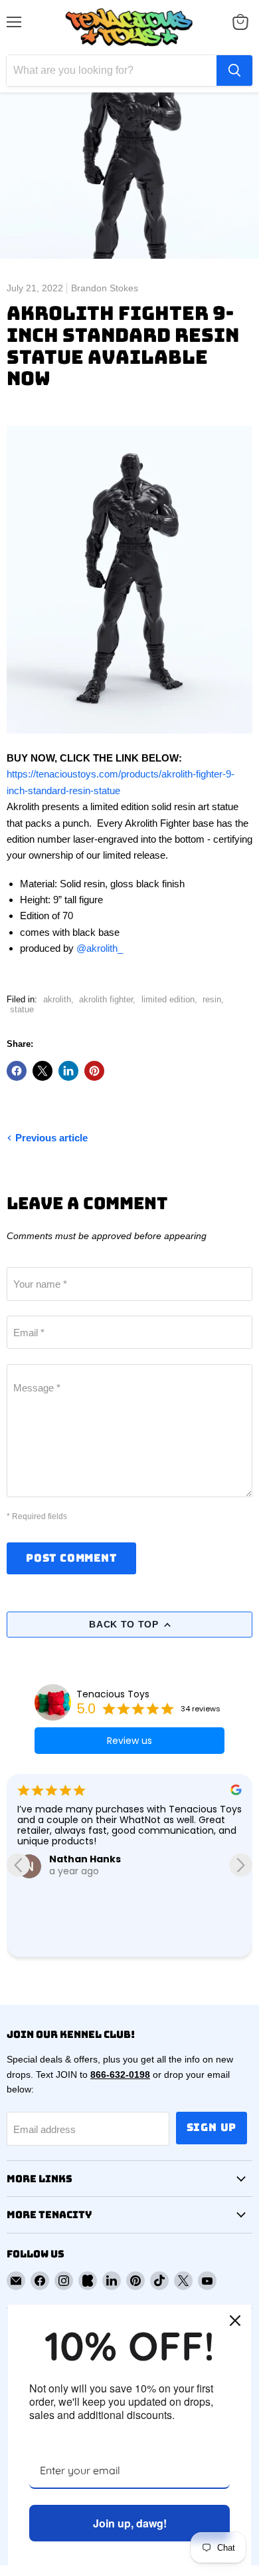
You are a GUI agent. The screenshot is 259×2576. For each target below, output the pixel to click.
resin (212, 999)
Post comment (71, 1558)
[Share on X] (43, 1071)
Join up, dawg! (130, 2523)
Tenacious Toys (113, 1694)
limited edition (168, 999)
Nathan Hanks (85, 1859)
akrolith (57, 999)
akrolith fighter (106, 999)
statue (22, 1009)
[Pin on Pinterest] (94, 1071)
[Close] (235, 2321)
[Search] (234, 71)
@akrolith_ (100, 948)
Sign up (212, 2127)
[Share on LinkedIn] (68, 1071)
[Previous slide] (18, 1865)
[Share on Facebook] (17, 1071)
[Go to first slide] (241, 1865)
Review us (129, 1741)
